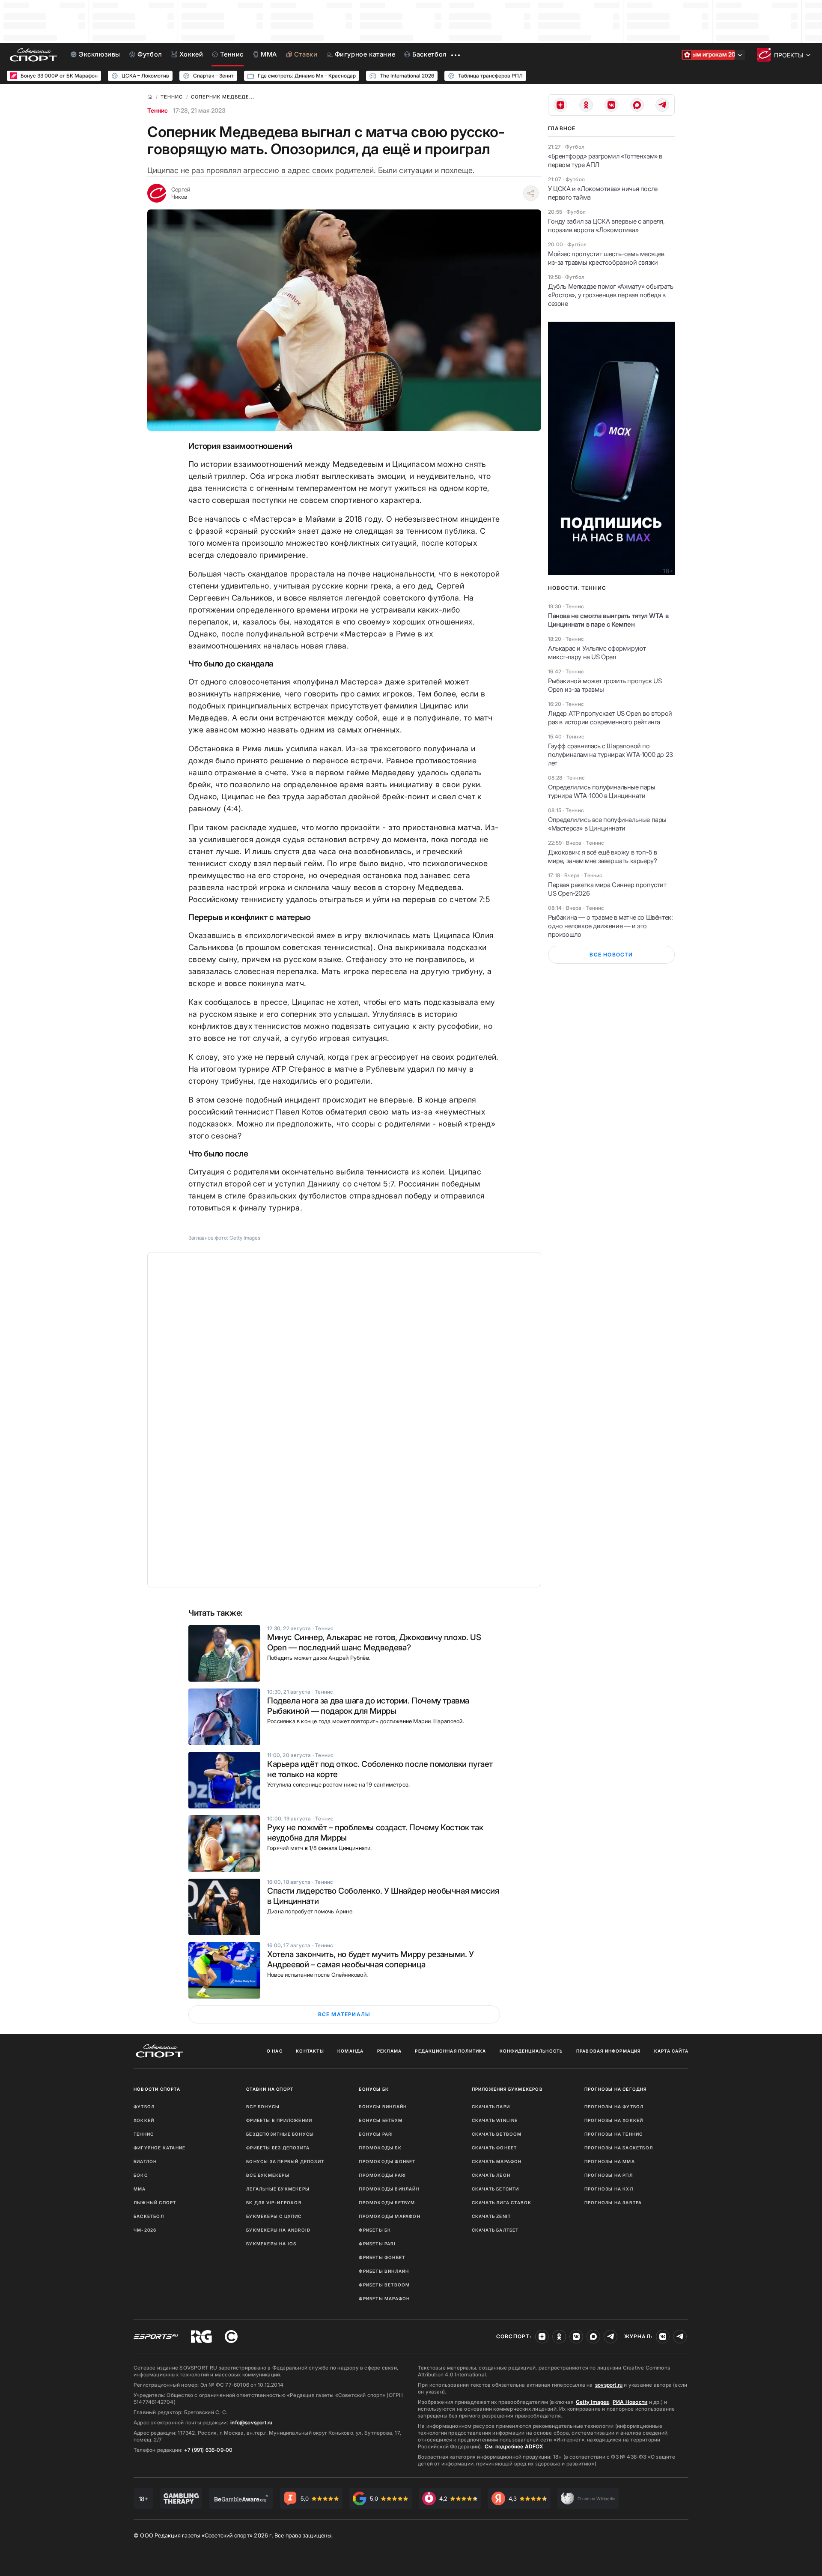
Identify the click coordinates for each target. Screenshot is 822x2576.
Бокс (141, 2175)
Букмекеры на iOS (271, 2244)
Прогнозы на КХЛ (609, 2189)
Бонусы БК (374, 2089)
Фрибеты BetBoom (384, 2285)
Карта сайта (671, 2051)
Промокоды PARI (382, 2175)
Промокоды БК (380, 2148)
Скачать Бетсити (496, 2189)
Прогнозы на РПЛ (609, 2175)
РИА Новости (630, 2402)
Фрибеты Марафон (384, 2298)
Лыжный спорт (155, 2202)
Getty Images (593, 2402)
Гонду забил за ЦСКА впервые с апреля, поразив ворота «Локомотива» (606, 226)
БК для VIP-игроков (274, 2202)
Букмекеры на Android (278, 2230)
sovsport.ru (609, 2385)
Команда (350, 2051)
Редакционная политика (450, 2051)
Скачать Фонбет (494, 2148)
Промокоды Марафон (389, 2216)
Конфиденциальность (531, 2051)
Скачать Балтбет (495, 2230)
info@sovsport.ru (251, 2422)
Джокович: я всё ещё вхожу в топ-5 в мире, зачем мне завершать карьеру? (603, 856)
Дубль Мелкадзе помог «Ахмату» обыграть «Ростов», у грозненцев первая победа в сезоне (611, 295)
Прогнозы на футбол (614, 2107)
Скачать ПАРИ (491, 2107)
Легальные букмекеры (278, 2189)
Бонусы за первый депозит (285, 2161)
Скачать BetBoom (497, 2134)
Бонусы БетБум (381, 2120)
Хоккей (144, 2120)
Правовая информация (609, 2051)
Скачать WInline (495, 2120)
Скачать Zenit (491, 2216)
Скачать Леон (491, 2175)
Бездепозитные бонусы (280, 2134)
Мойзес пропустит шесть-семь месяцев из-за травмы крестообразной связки (606, 258)
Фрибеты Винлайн (384, 2271)
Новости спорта (157, 2089)
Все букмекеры (268, 2175)
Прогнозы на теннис (614, 2134)
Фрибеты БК (375, 2230)
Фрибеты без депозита (278, 2148)
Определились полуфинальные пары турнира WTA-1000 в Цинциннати (602, 791)
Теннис (158, 110)
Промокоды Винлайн (389, 2189)
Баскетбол (149, 2216)
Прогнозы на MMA (610, 2161)
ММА (140, 2189)
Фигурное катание (159, 2148)
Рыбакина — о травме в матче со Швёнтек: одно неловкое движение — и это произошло (610, 926)
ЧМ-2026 (145, 2230)
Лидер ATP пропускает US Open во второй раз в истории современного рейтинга (610, 718)
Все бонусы (263, 2107)
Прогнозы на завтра (613, 2202)
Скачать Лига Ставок (502, 2202)
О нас (275, 2051)
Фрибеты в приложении (279, 2120)
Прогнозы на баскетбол (619, 2148)
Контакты (310, 2051)
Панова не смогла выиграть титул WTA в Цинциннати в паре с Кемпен (608, 620)
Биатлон (145, 2161)
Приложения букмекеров (507, 2089)
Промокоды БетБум (387, 2202)
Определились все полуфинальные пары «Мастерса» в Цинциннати (607, 824)
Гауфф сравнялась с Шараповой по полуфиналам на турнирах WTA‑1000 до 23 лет (611, 755)
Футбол (144, 2107)
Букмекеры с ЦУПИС (274, 2216)
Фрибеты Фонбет (382, 2257)
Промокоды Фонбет (387, 2161)
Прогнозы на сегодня (616, 2089)
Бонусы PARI (376, 2134)
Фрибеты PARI (377, 2244)
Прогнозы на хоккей (614, 2120)
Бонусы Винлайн (383, 2107)
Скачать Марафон (497, 2161)
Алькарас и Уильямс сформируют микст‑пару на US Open (597, 653)
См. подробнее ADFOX (514, 2446)
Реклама (389, 2051)
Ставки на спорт (270, 2089)
